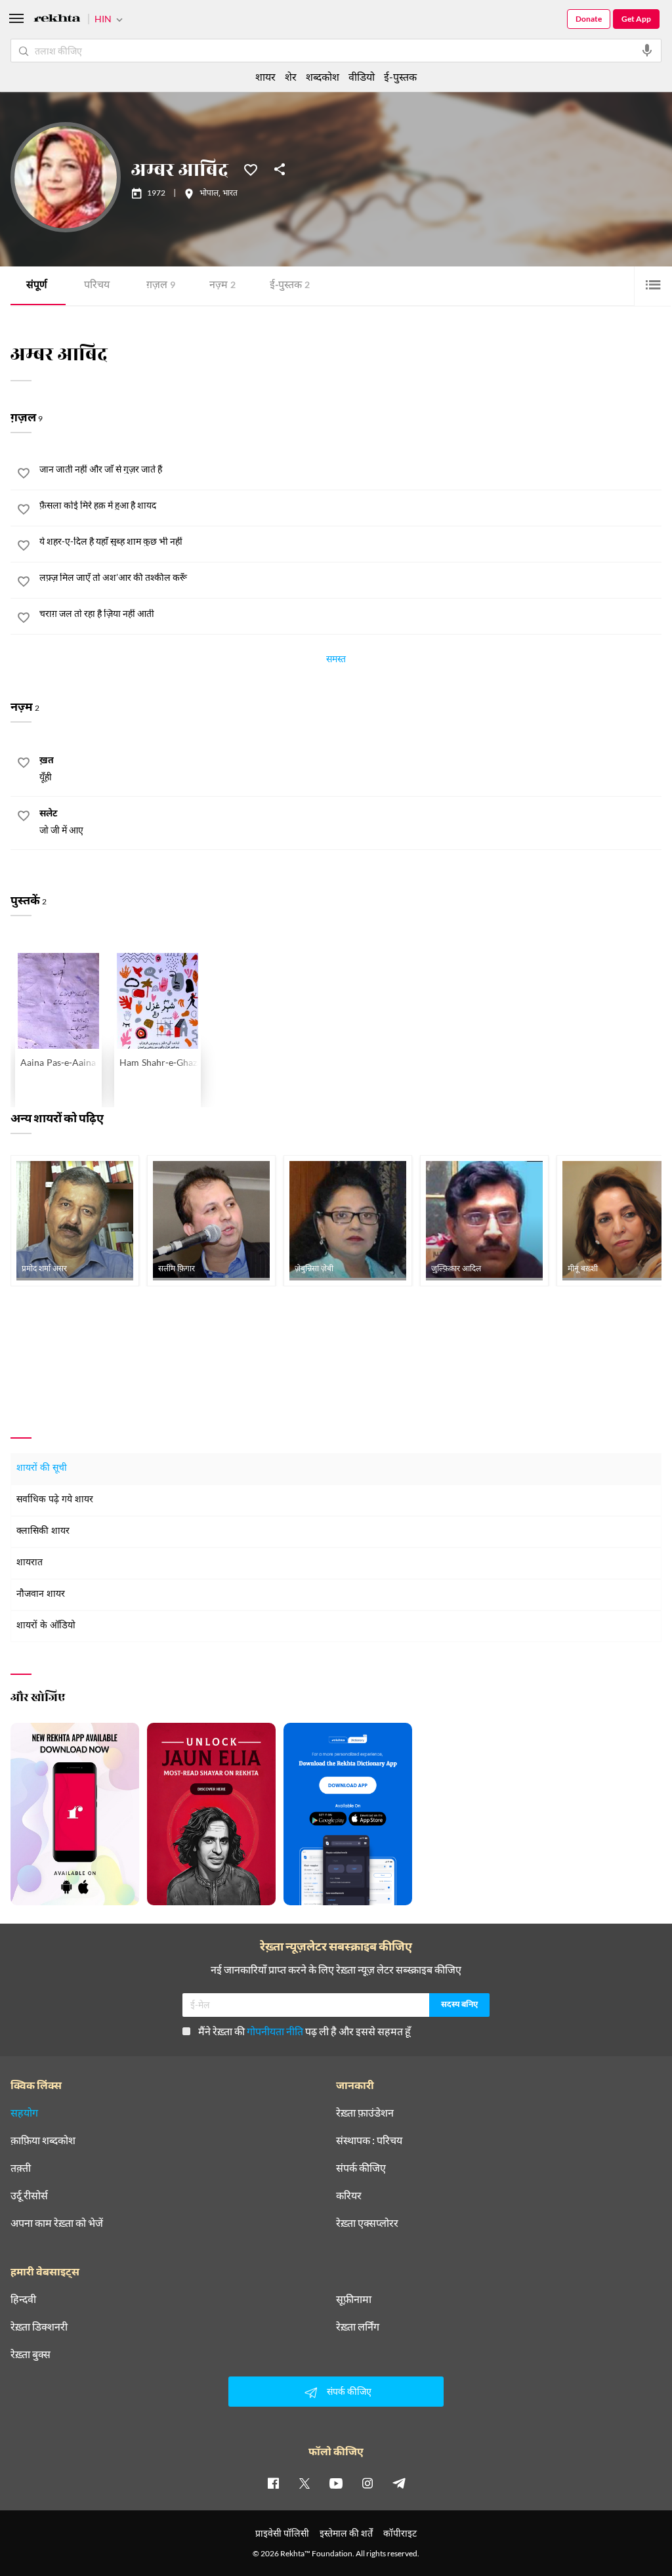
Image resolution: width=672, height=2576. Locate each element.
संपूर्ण (37, 286)
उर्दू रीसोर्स (29, 2195)
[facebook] (273, 2483)
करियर (349, 2195)
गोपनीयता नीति (275, 2031)
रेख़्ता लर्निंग (358, 2327)
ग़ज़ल (161, 286)
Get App (636, 19)
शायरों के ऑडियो (46, 1626)
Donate (589, 19)
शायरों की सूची (42, 1468)
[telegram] (399, 2483)
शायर (265, 76)
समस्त (336, 661)
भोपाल (209, 194)
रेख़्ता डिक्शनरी (39, 2327)
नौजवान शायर (41, 1594)
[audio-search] (647, 51)
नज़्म (222, 286)
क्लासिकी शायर (43, 1531)
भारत (230, 194)
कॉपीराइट (400, 2533)
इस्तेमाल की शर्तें (346, 2533)
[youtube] (336, 2483)
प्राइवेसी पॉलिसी (282, 2533)
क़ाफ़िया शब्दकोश (43, 2140)
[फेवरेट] (251, 169)
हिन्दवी (23, 2299)
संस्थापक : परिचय (369, 2140)
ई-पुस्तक (290, 286)
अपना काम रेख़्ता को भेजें (57, 2223)
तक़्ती (21, 2168)
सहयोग (24, 2113)
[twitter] (304, 2483)
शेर (291, 76)
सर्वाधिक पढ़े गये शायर (55, 1500)
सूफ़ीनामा (354, 2299)
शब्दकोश (323, 76)
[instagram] (367, 2483)
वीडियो (362, 76)
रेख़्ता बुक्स (31, 2354)
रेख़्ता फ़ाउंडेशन (365, 2113)
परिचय (97, 286)
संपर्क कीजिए (361, 2168)
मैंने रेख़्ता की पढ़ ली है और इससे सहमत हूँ (304, 2031)
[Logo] (57, 20)
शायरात (30, 1563)
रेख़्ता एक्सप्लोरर (367, 2223)
